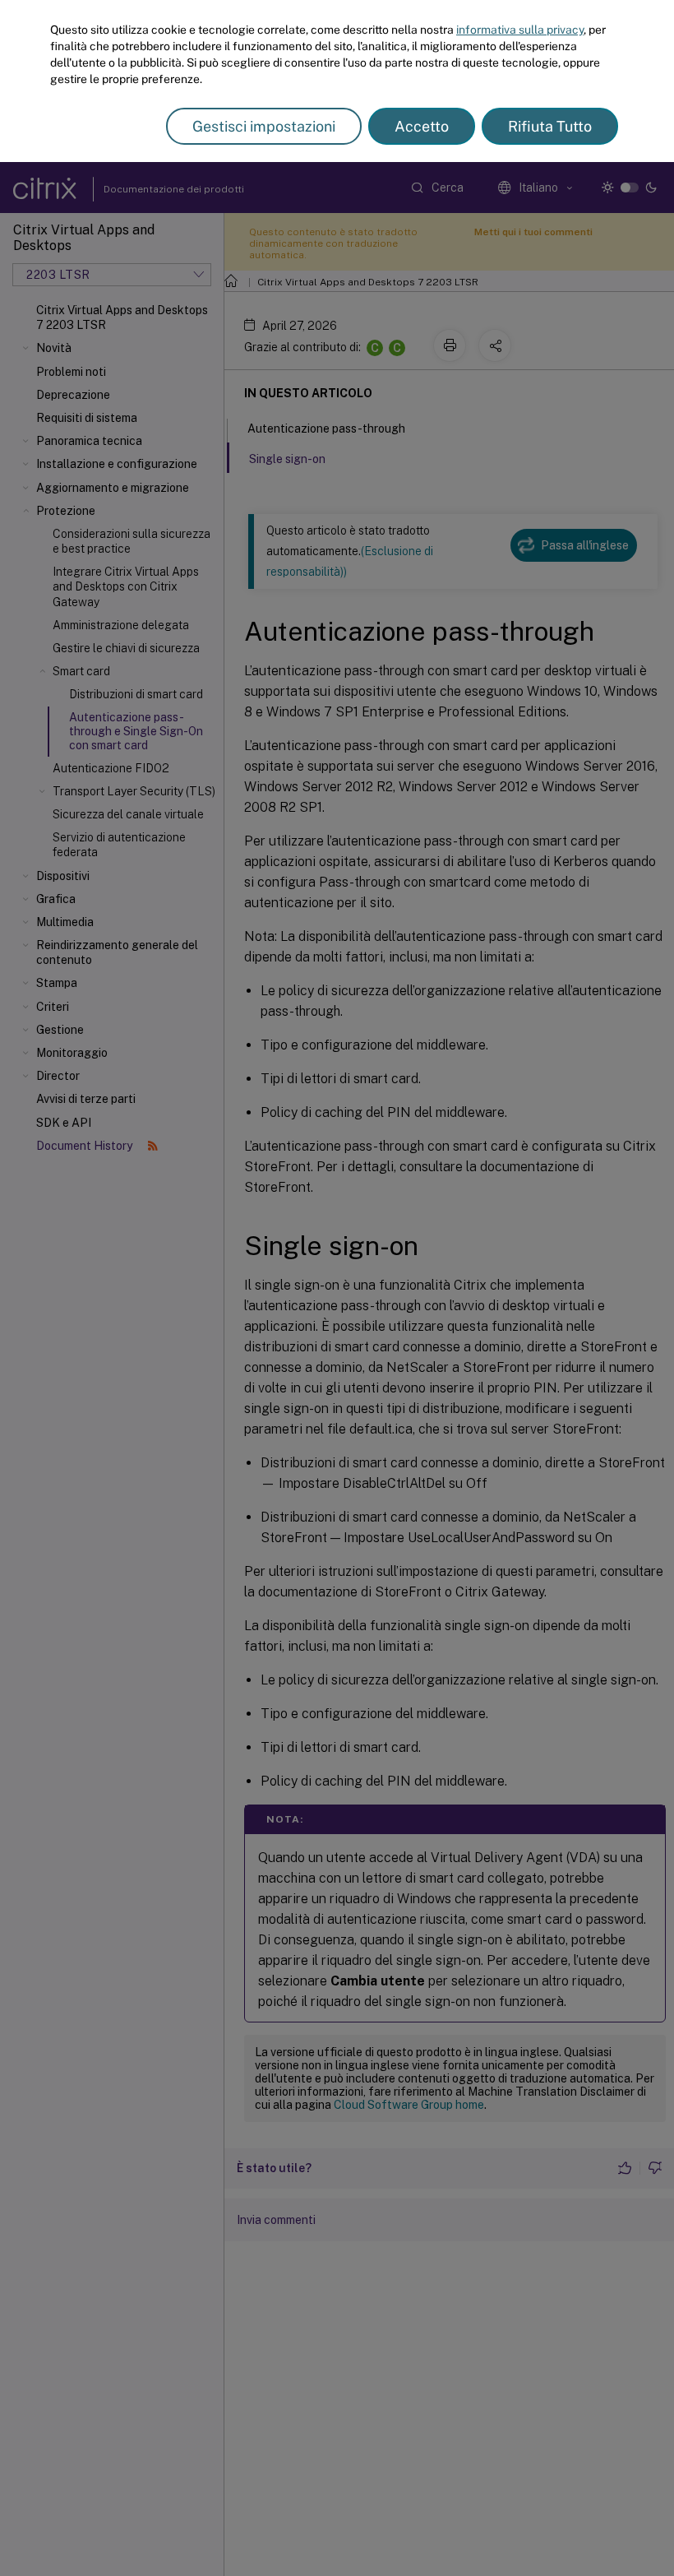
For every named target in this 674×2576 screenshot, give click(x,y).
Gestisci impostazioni (264, 126)
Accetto (422, 126)
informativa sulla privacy (520, 30)
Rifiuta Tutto (550, 126)
